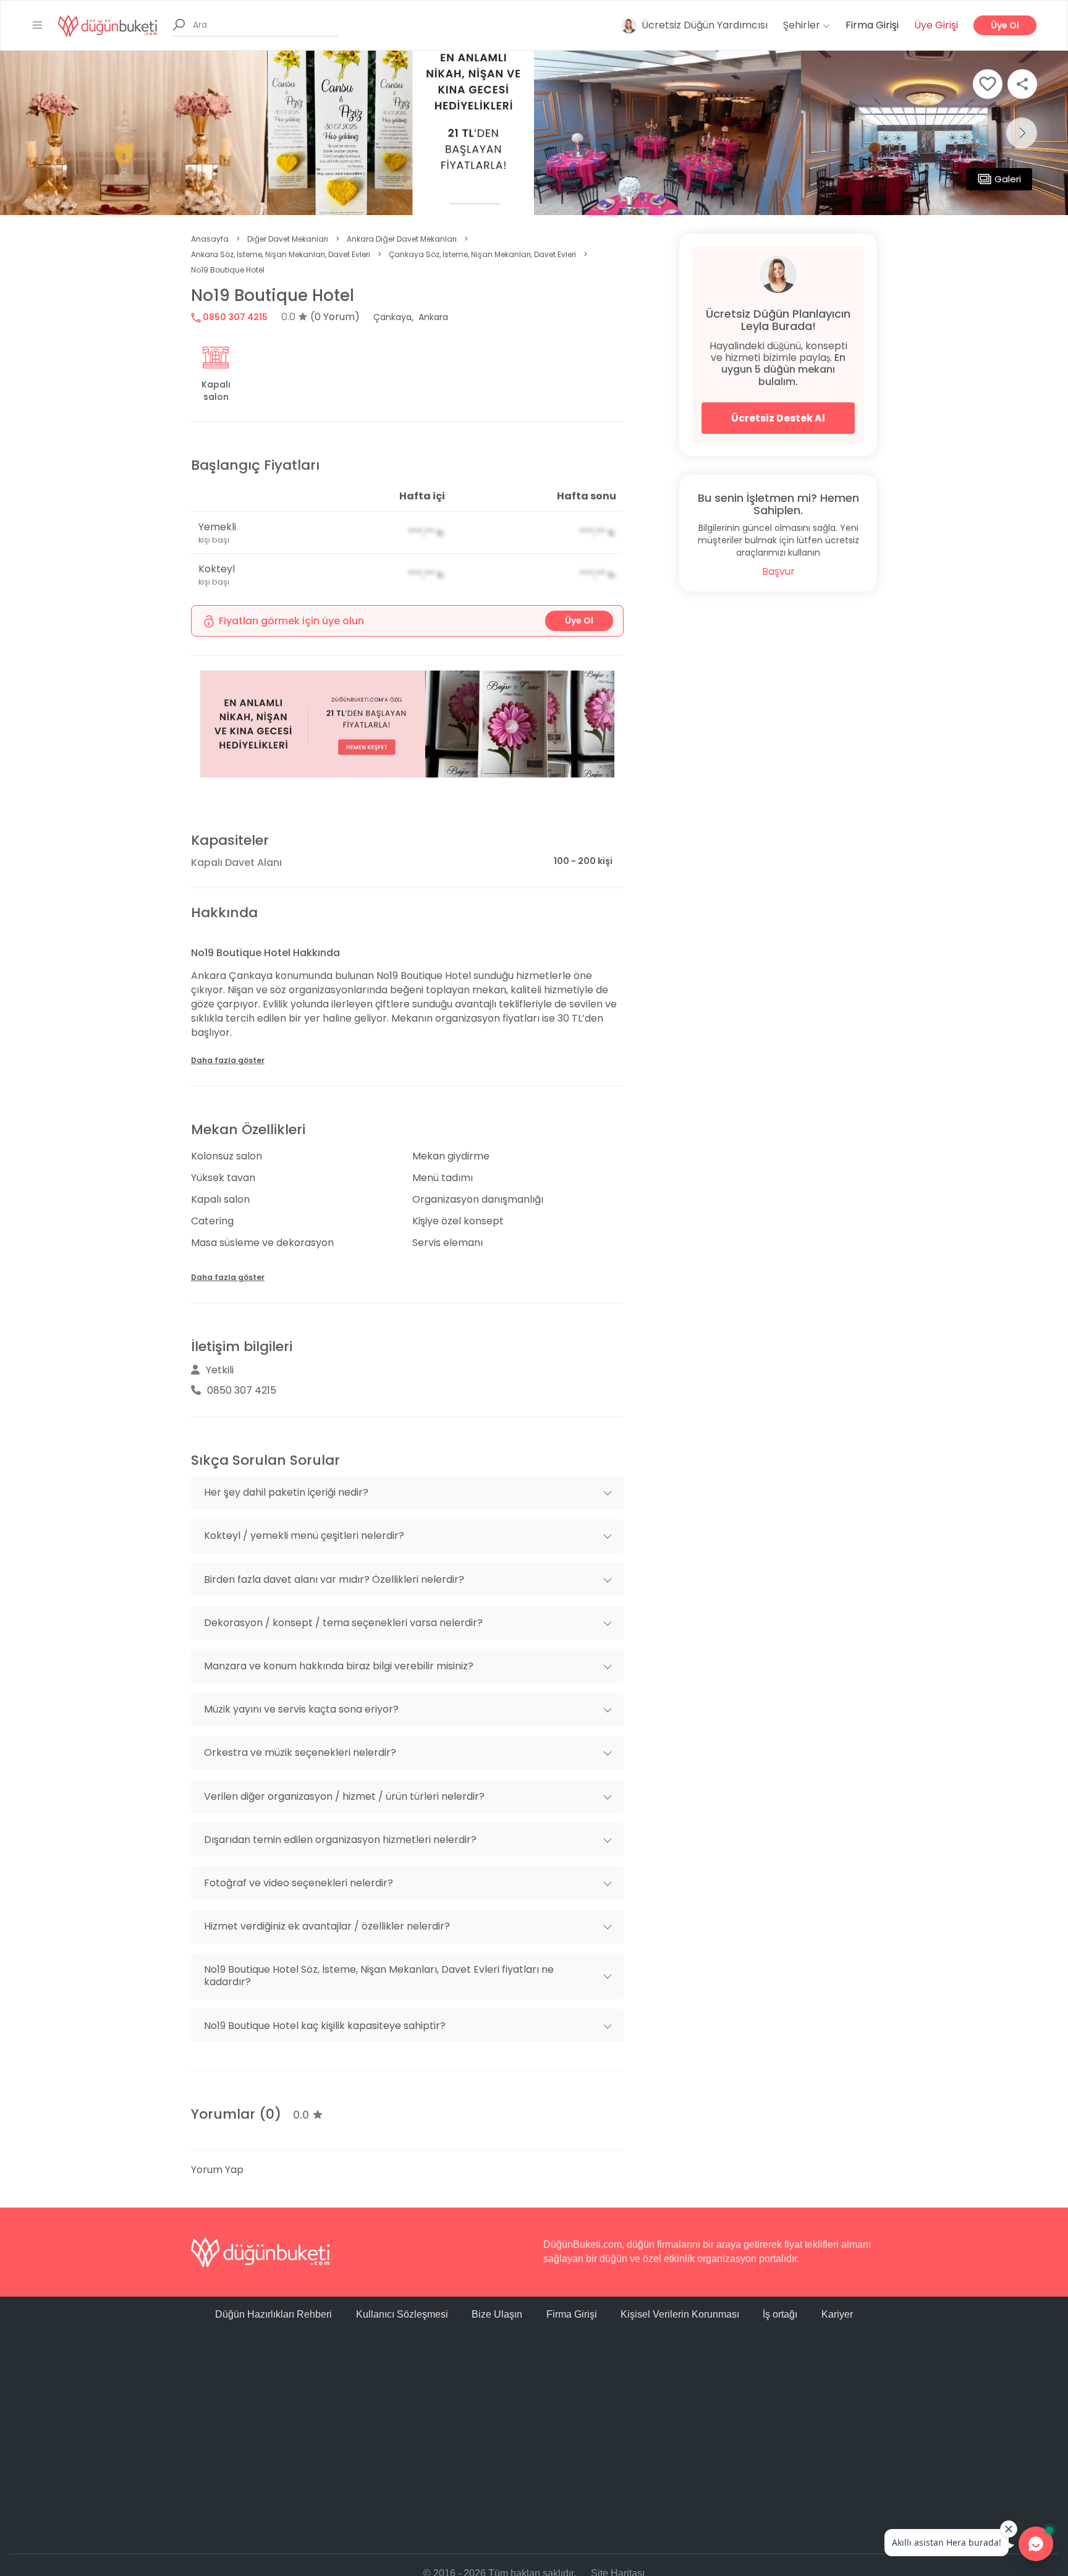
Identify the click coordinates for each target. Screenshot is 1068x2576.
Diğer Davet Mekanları (288, 239)
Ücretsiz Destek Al (778, 418)
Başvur (778, 571)
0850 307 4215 (234, 317)
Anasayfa (210, 239)
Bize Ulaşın (497, 2314)
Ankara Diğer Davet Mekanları (402, 239)
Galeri (1008, 179)
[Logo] (108, 25)
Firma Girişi (872, 25)
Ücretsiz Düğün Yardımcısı (705, 25)
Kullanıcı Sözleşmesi (402, 2314)
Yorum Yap (217, 2170)
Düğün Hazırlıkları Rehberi (273, 2314)
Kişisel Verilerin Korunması (680, 2314)
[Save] (988, 84)
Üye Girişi (936, 25)
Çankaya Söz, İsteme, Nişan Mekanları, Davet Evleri (482, 254)
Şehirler (803, 25)
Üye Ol (1005, 25)
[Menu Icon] (38, 25)
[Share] (1022, 84)
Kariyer (837, 2314)
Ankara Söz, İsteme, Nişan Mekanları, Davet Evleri (281, 254)
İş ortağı (780, 2314)
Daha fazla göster (228, 1060)
